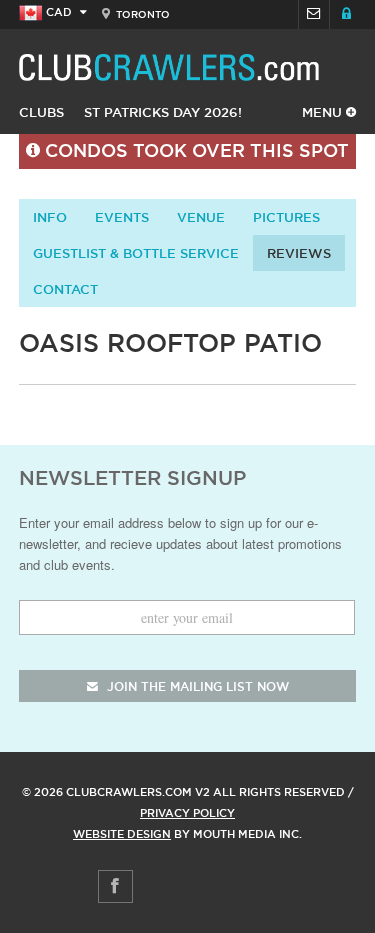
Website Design (122, 834)
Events (122, 217)
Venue (201, 217)
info (50, 217)
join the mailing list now (196, 686)
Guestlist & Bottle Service (136, 253)
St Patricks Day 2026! (163, 112)
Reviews (299, 253)
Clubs (41, 112)
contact (65, 289)
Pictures (286, 217)
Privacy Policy (187, 813)
